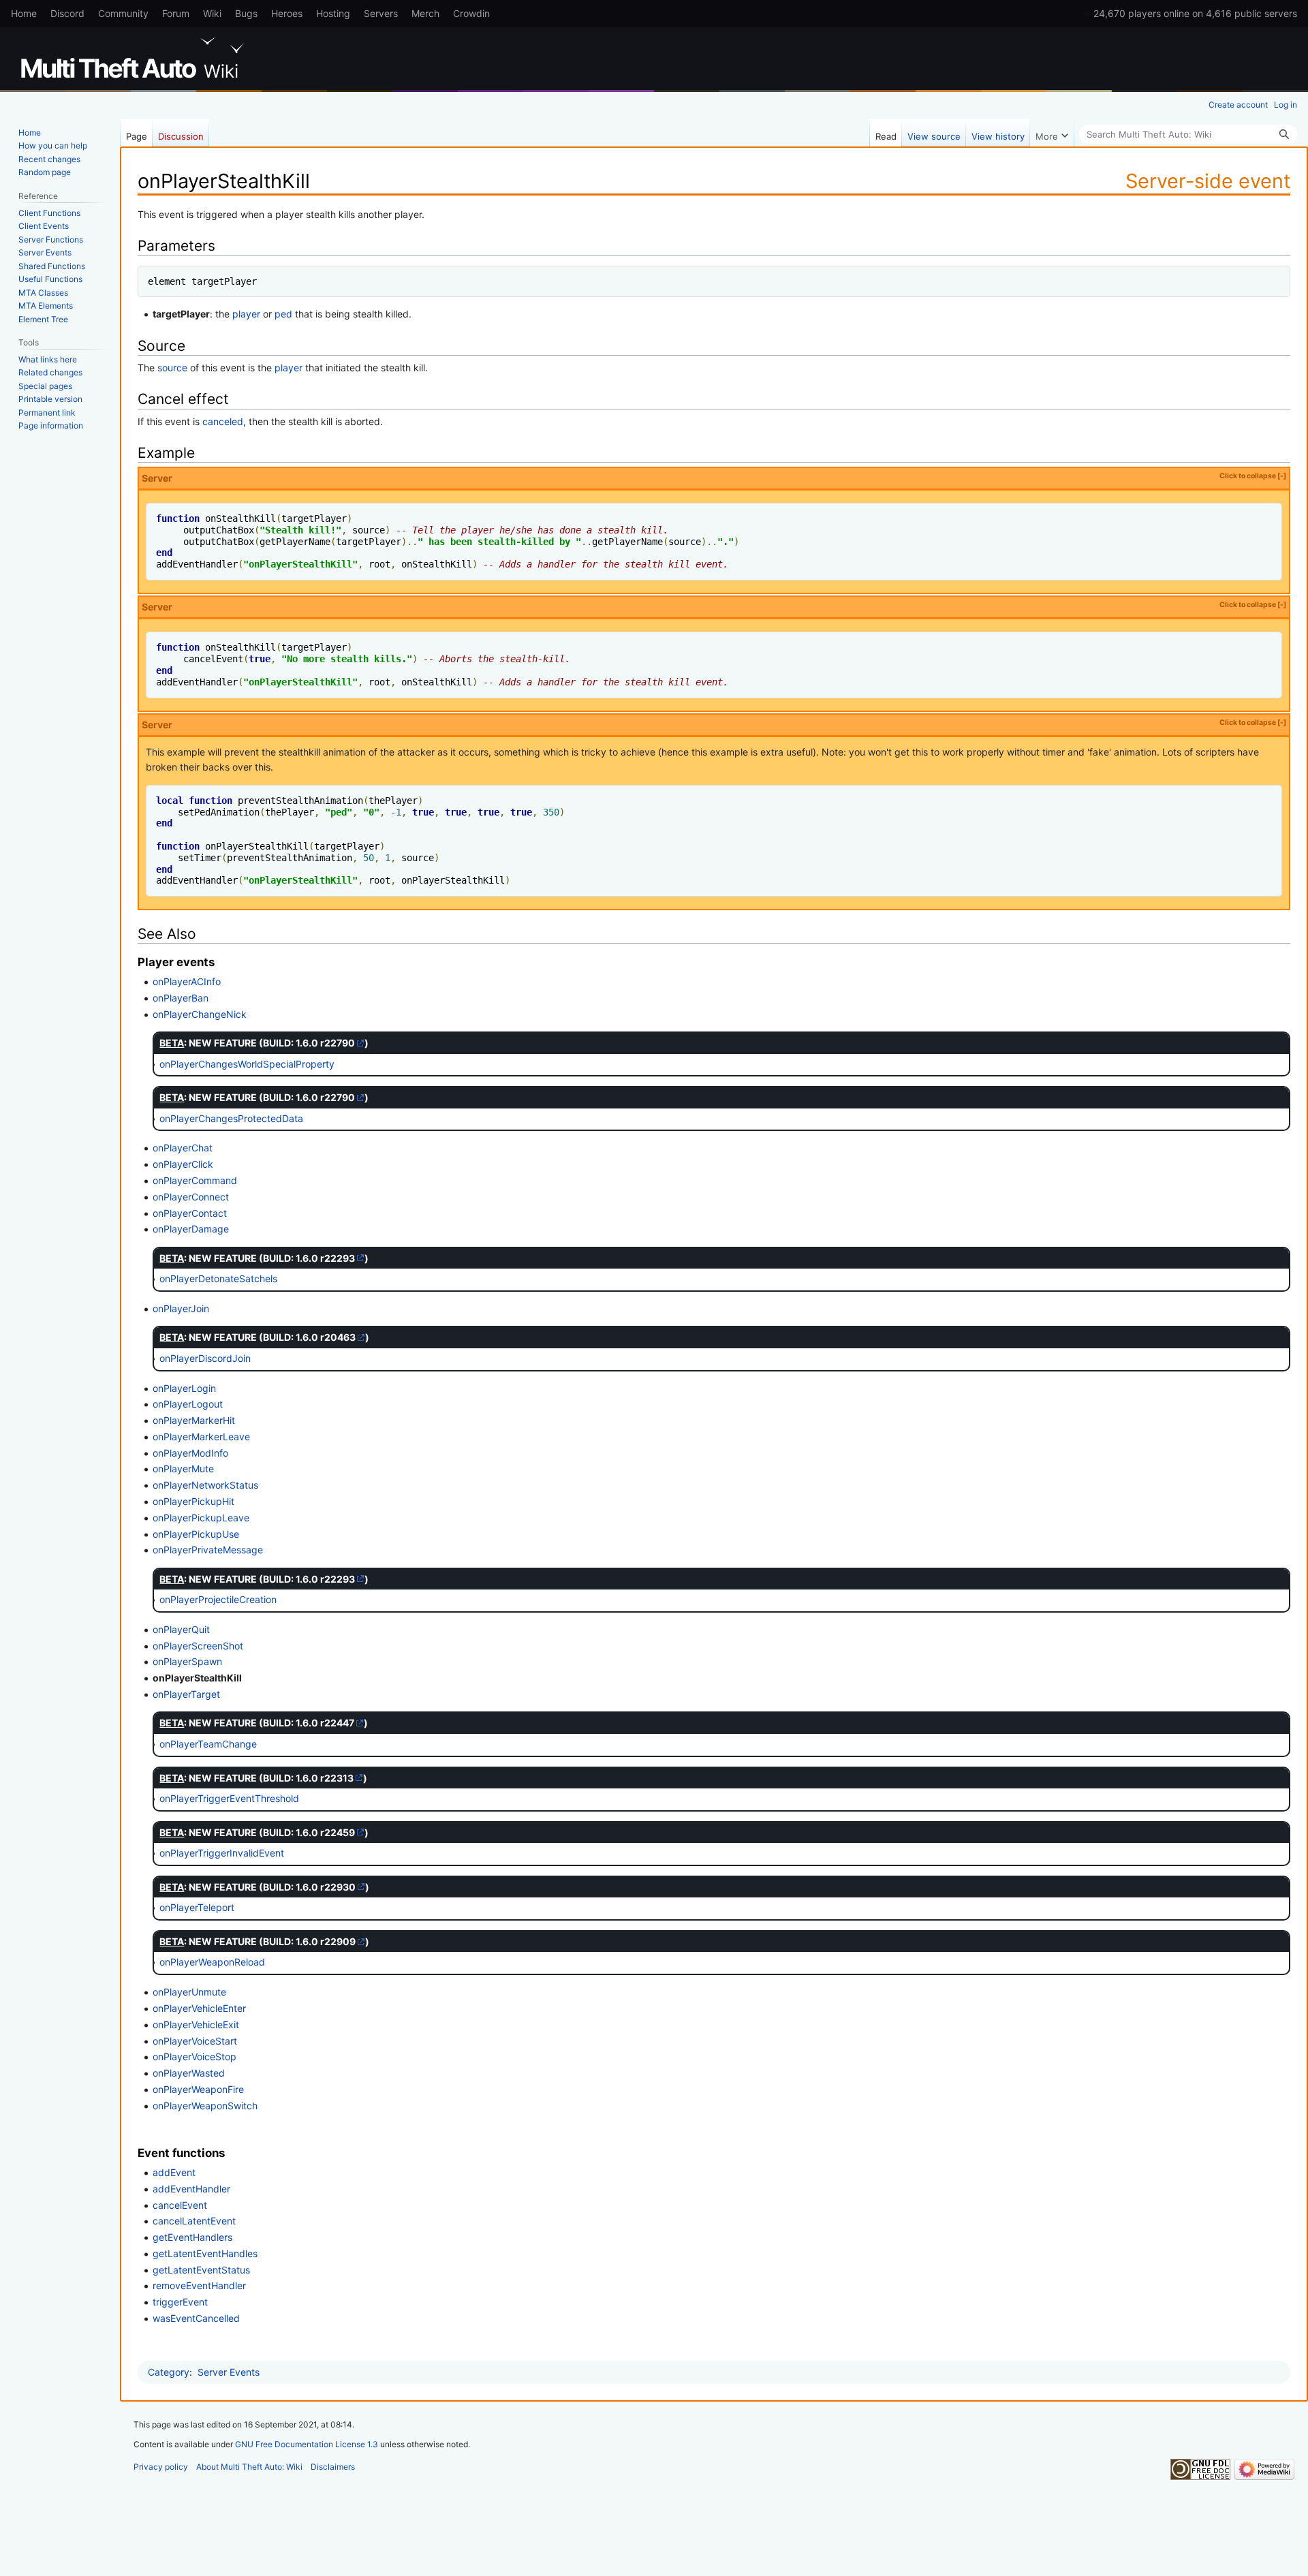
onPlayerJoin (181, 1308)
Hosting (333, 13)
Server (714, 478)
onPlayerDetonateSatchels (218, 1278)
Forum (176, 13)
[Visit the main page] (135, 58)
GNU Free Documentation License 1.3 (307, 2444)
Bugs (246, 13)
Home (24, 13)
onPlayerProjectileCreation (218, 1599)
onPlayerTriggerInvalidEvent (222, 1853)
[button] (1052, 133)
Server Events (229, 2372)
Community (123, 13)
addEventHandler (191, 2189)
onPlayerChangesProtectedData (231, 1118)
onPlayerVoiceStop (194, 2057)
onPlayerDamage (191, 1229)
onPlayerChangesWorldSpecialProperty (247, 1064)
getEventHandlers (192, 2237)
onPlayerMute (183, 1469)
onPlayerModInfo (190, 1453)
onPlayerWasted (189, 2073)
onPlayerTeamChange (208, 1744)
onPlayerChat (183, 1148)
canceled (223, 421)
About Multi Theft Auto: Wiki (249, 2467)
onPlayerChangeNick (200, 1014)
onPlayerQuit (181, 1629)
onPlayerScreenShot (198, 1646)
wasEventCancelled (196, 2318)
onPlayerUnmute (189, 1992)
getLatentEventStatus (201, 2270)
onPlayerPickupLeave (201, 1518)
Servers (381, 13)
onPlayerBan (181, 998)
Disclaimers (333, 2467)
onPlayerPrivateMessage (208, 1550)
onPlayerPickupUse (196, 1534)
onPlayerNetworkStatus (205, 1485)
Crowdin (471, 13)
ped (283, 314)
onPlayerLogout (188, 1404)
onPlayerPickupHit (193, 1501)
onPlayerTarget (186, 1694)
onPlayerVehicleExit (196, 2024)
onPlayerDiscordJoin (205, 1358)
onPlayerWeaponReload (212, 1962)
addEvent (174, 2172)
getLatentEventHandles (205, 2253)
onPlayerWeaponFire (198, 2089)
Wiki (212, 13)
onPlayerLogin (184, 1388)
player (246, 314)
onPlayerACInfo (187, 981)
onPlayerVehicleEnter (199, 2008)
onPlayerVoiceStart (195, 2041)
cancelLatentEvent (194, 2221)
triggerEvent (180, 2302)
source (172, 368)
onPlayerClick (183, 1164)
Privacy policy (161, 2467)
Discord (67, 13)
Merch (425, 13)
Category (169, 2372)
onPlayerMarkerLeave (201, 1437)
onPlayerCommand (195, 1180)
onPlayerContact (190, 1213)
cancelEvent (180, 2205)
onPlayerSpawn (187, 1661)
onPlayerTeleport (197, 1907)
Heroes (287, 13)
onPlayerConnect (191, 1197)
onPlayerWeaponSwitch (205, 2106)
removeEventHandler (199, 2285)
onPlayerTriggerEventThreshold (229, 1798)
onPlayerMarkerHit (194, 1420)
